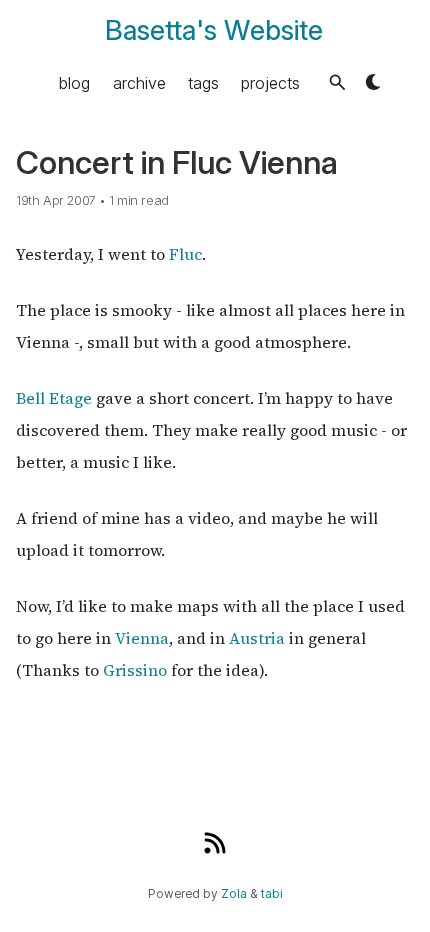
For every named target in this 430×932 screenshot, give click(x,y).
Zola (234, 894)
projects (270, 82)
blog (74, 82)
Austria (257, 638)
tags (203, 82)
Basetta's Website (214, 30)
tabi (272, 894)
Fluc (185, 254)
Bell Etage (54, 398)
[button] (337, 82)
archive (139, 82)
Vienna (142, 638)
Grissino (135, 670)
